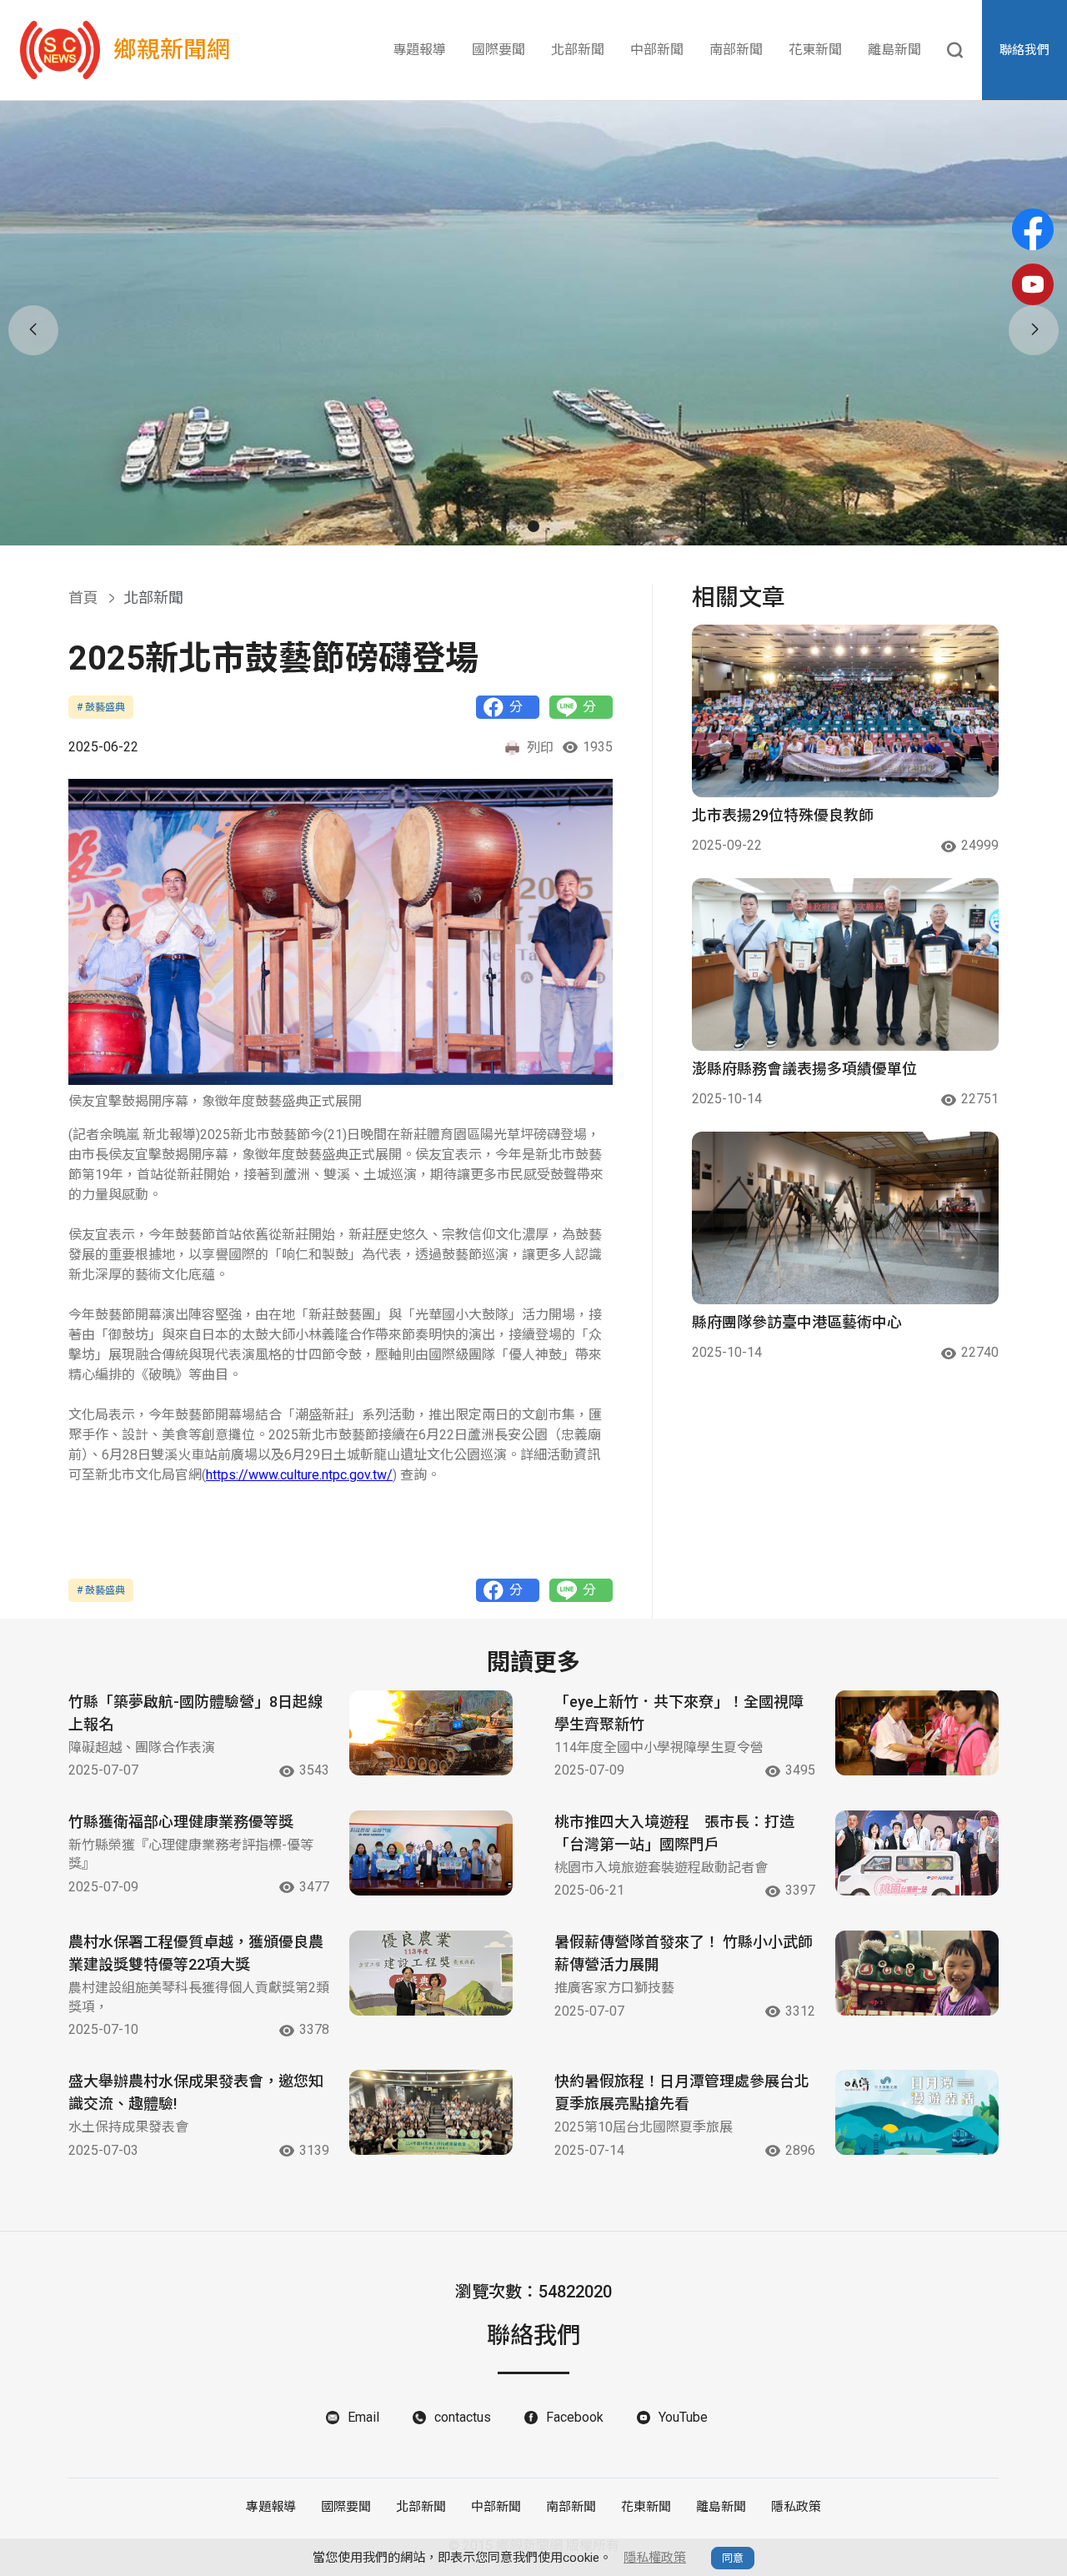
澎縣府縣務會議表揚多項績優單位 (804, 1069)
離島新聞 (894, 50)
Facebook (575, 2417)
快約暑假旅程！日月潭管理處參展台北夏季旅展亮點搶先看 (682, 2092)
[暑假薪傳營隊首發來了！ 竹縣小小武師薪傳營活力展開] (917, 1973)
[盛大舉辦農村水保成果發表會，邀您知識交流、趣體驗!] (431, 2112)
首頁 (83, 598)
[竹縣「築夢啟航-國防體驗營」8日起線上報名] (431, 1733)
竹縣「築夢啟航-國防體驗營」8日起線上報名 (195, 1713)
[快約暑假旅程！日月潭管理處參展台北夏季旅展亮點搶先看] (917, 2112)
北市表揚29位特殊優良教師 (783, 815)
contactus (463, 2417)
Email (363, 2417)
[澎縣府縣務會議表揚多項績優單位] (845, 964)
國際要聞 (498, 50)
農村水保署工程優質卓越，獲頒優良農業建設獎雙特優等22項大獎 (196, 1953)
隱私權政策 (655, 2558)
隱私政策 (796, 2507)
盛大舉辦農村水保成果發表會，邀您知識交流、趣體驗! (196, 2092)
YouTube (683, 2417)
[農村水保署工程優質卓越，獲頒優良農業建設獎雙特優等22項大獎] (431, 1973)
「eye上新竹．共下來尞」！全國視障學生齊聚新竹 (679, 1713)
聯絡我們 (1024, 50)
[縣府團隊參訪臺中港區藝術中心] (845, 1218)
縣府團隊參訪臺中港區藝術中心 (797, 1322)
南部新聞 (736, 50)
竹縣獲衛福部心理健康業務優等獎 (181, 1822)
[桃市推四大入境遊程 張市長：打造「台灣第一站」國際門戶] (917, 1853)
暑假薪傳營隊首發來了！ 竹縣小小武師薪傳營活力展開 (684, 1953)
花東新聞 (815, 50)
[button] (512, 526)
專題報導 (419, 50)
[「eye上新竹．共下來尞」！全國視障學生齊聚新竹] (917, 1733)
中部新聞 (657, 50)
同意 (733, 2558)
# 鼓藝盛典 (101, 707)
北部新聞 (578, 50)
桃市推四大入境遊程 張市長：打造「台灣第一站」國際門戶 (674, 1833)
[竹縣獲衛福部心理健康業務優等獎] (431, 1853)
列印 (540, 748)
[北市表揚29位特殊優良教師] (845, 711)
